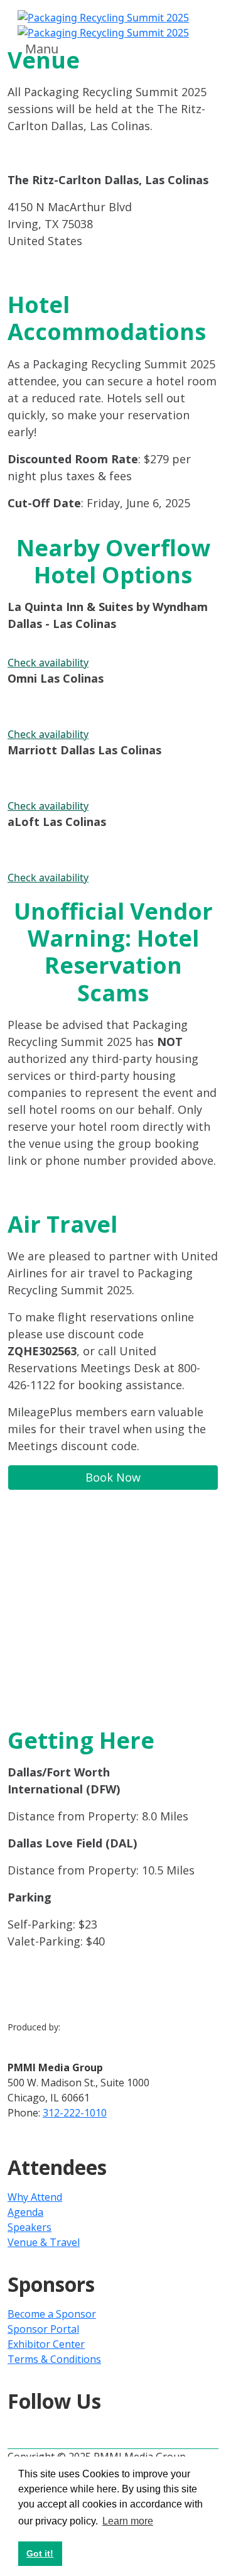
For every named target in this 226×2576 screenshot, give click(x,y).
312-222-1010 (75, 2113)
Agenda (25, 2212)
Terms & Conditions (54, 2359)
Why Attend (35, 2197)
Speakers (30, 2227)
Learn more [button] (128, 2521)
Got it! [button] (40, 2553)
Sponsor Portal (43, 2329)
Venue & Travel (44, 2242)
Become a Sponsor (52, 2314)
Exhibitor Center (46, 2344)
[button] (113, 663)
